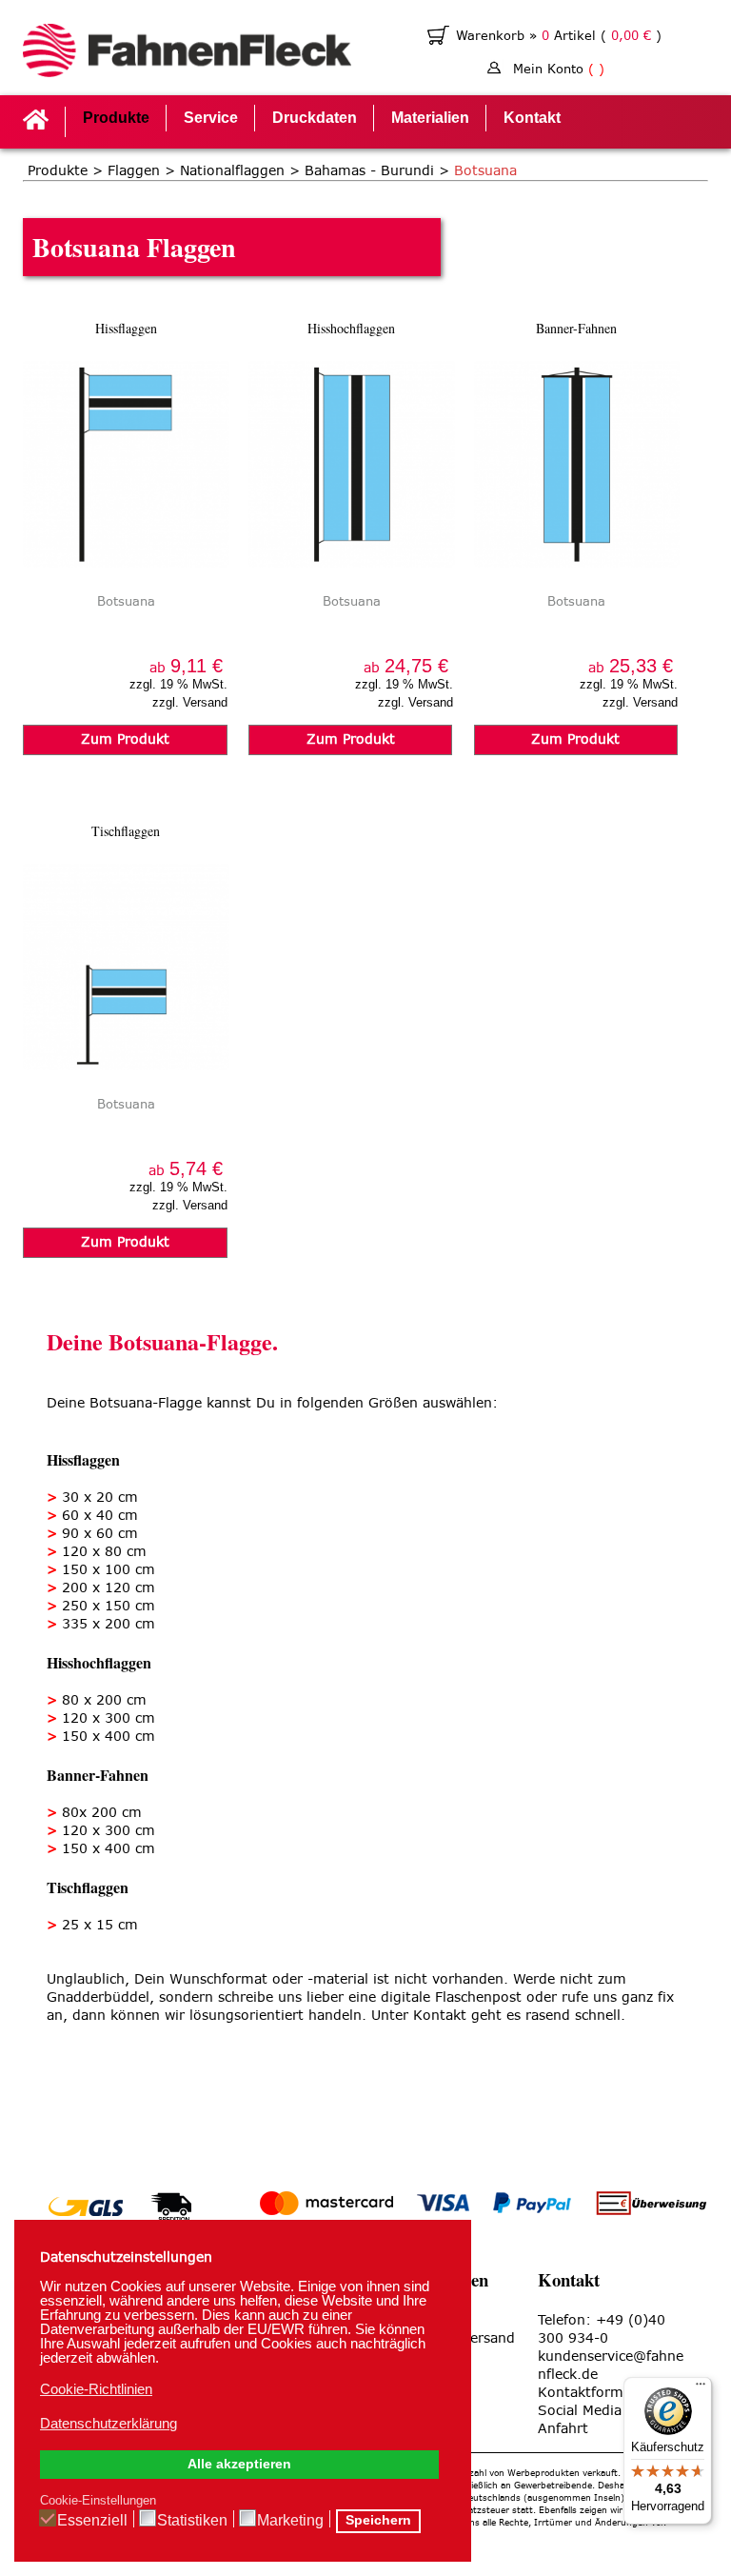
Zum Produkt (125, 739)
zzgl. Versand (190, 702)
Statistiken (192, 2520)
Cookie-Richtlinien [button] (96, 2389)
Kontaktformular (593, 2393)
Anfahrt (563, 2429)
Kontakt (532, 118)
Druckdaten (315, 118)
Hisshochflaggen (351, 328)
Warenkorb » (499, 36)
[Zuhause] (187, 53)
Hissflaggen (126, 328)
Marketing (290, 2520)
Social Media (580, 2411)
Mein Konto (559, 69)
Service (211, 118)
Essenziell (92, 2520)
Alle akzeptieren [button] (239, 2464)
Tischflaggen (126, 831)
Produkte (116, 118)
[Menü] (701, 2388)
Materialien (430, 118)
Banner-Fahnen (576, 328)
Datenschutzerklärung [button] (109, 2423)
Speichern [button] (378, 2520)
